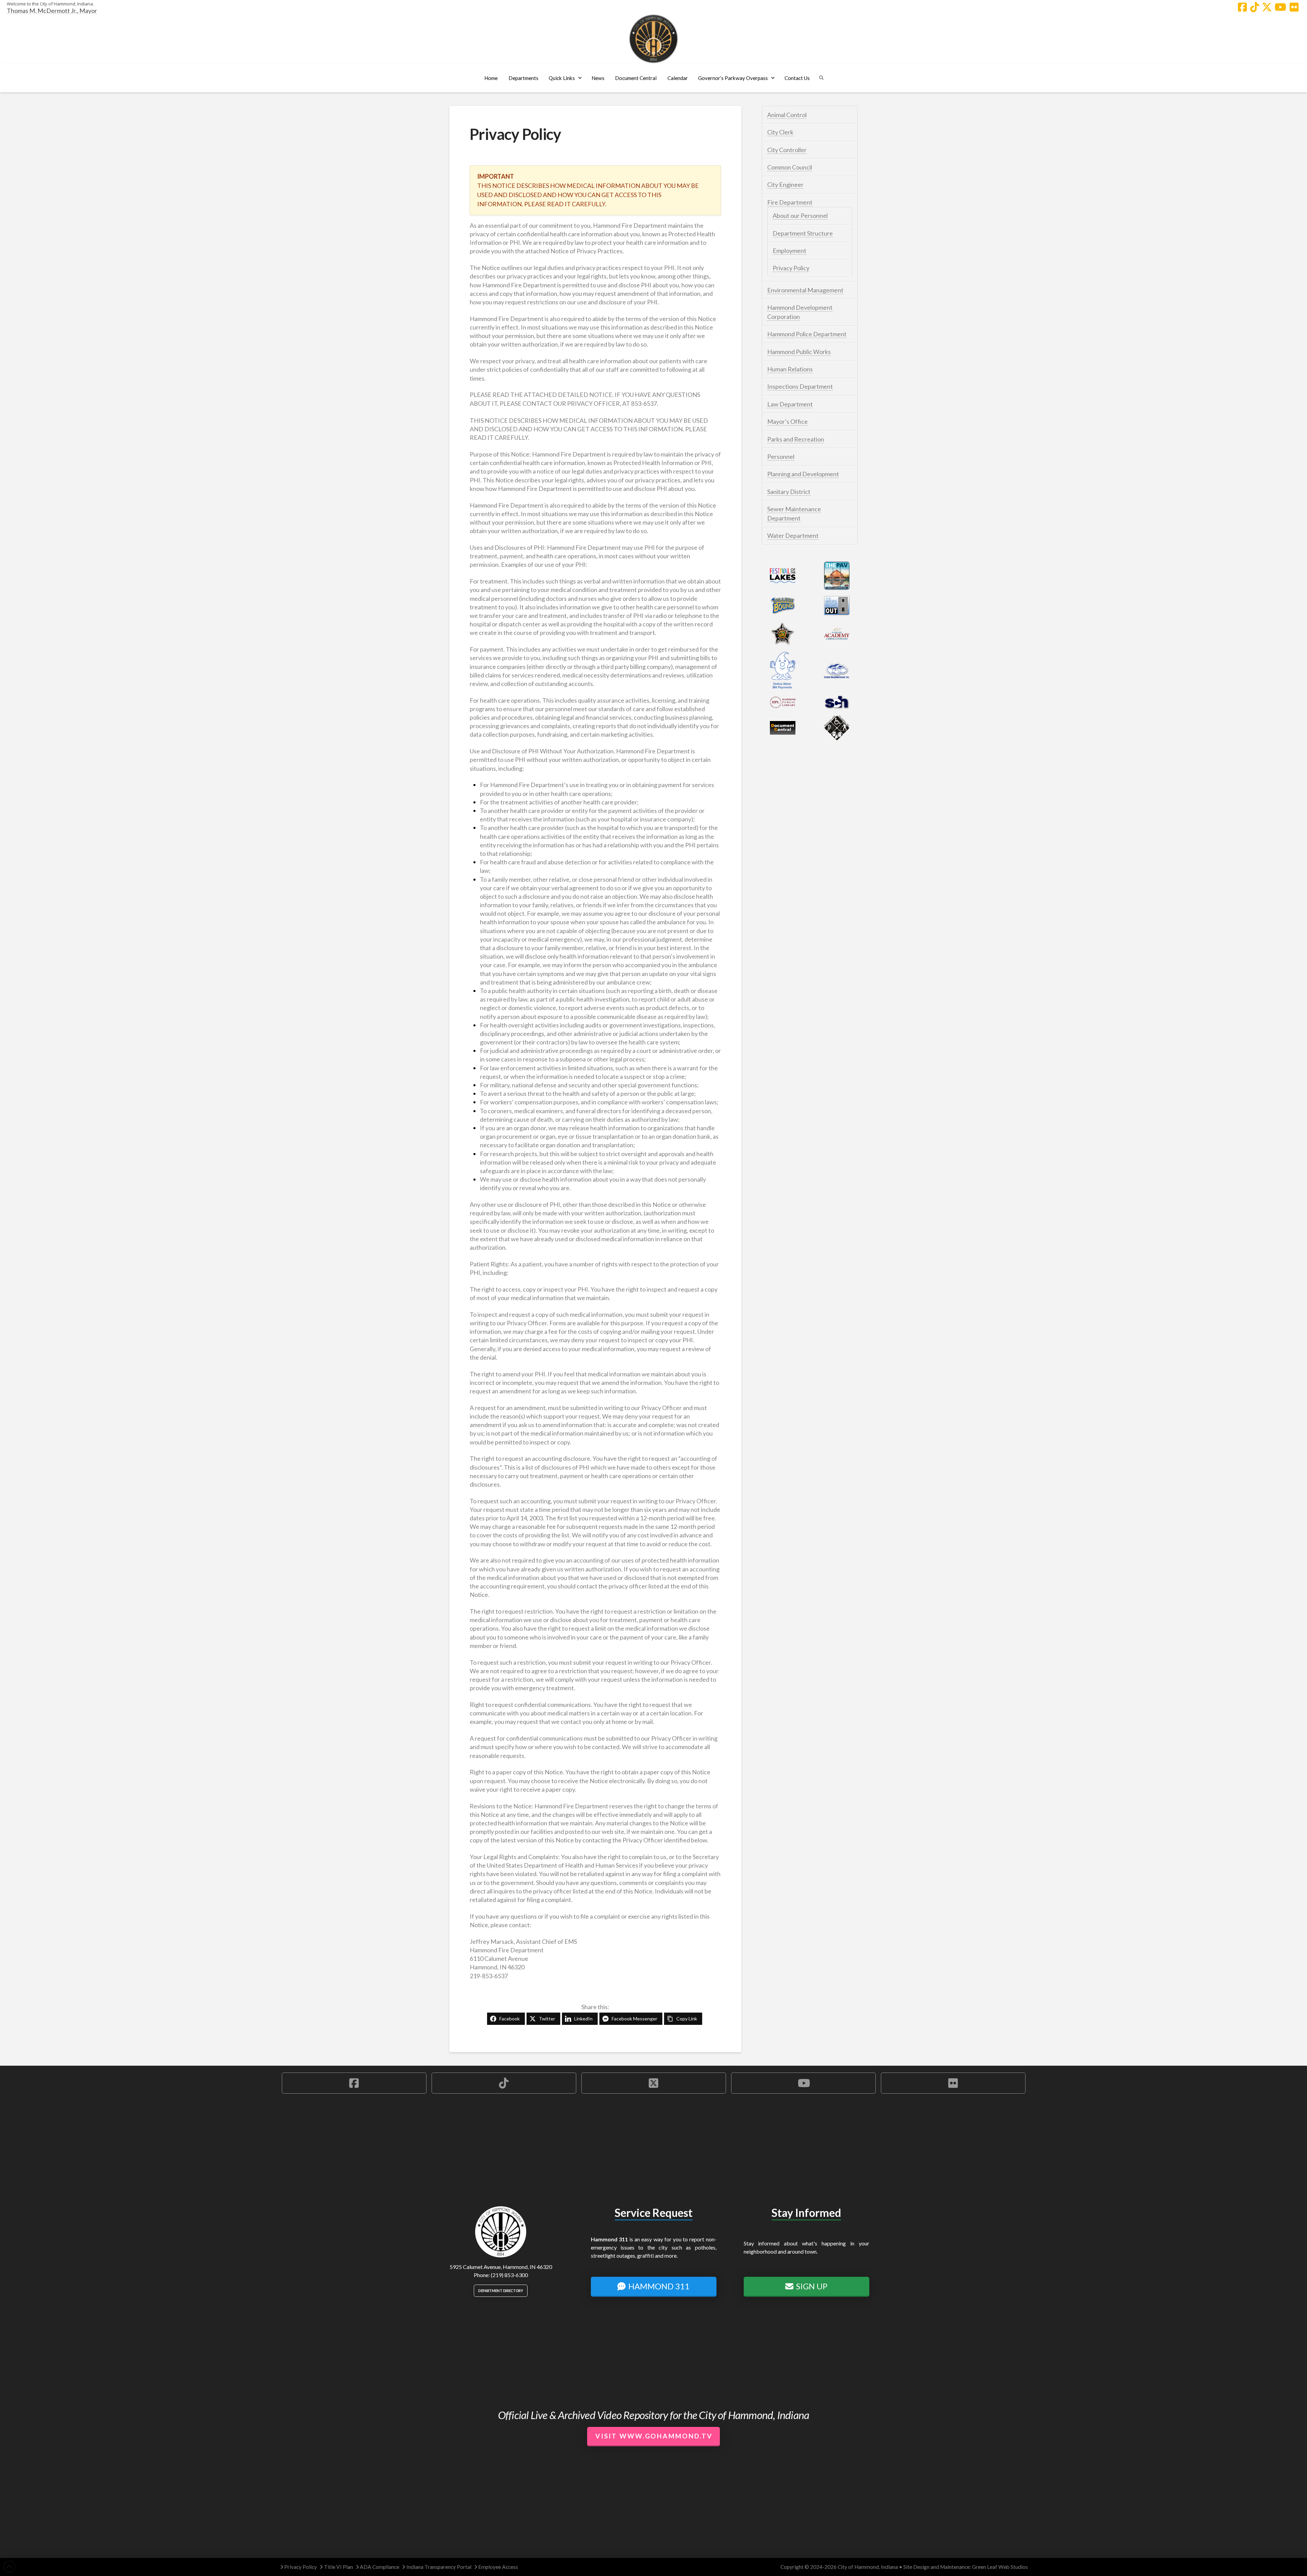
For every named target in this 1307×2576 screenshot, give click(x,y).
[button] (523, 78)
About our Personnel (800, 215)
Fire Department (790, 202)
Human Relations (790, 369)
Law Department (790, 404)
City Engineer (785, 185)
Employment (789, 251)
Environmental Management (805, 290)
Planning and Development (803, 474)
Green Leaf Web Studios (1000, 2567)
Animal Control (787, 115)
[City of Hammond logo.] (653, 39)
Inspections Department (800, 386)
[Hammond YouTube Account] (1280, 7)
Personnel (781, 457)
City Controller (787, 150)
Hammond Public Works (799, 352)
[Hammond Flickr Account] (1294, 7)
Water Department (793, 535)
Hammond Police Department (807, 334)
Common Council (790, 167)
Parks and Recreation (796, 439)
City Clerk (780, 132)
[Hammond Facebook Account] (1242, 7)
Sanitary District (789, 492)
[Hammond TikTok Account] (1255, 7)
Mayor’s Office (787, 421)
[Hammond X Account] (1267, 7)
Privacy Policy (791, 268)
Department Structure (803, 233)
